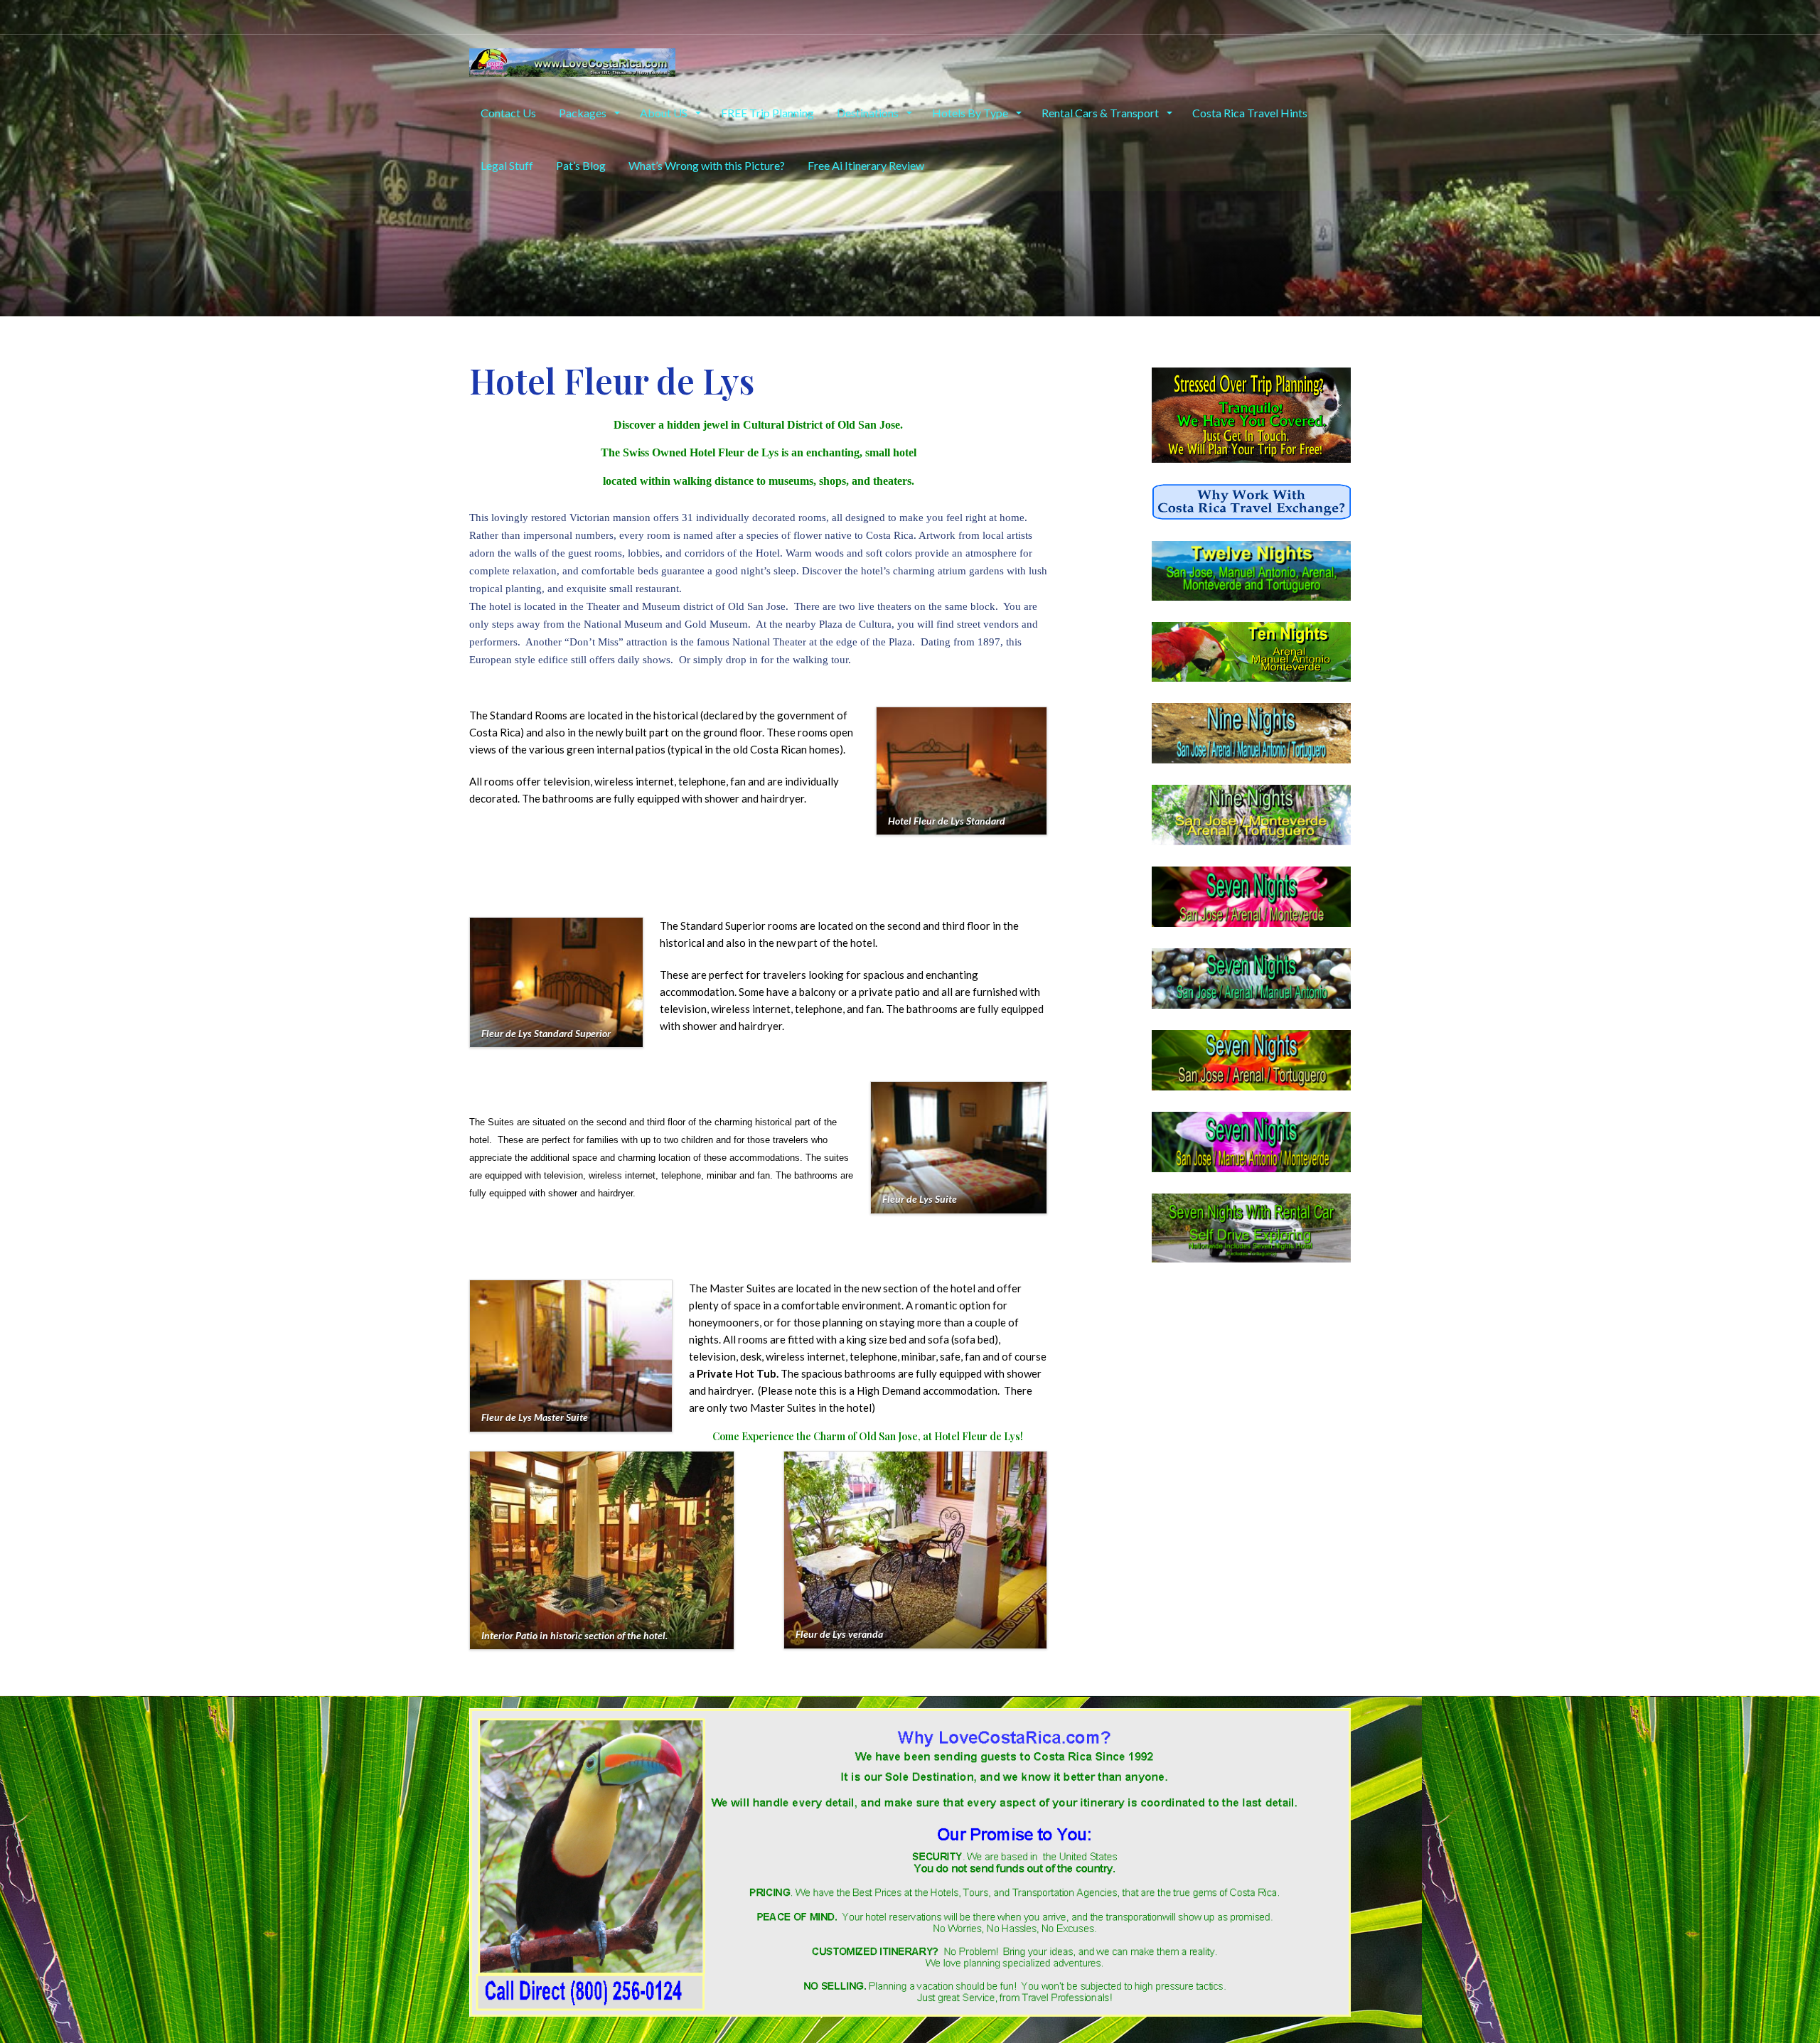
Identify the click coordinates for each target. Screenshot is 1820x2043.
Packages (584, 113)
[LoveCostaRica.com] (572, 60)
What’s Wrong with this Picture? (707, 165)
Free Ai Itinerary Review (866, 165)
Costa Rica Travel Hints (1250, 113)
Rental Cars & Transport (1101, 113)
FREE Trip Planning (767, 113)
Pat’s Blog (581, 165)
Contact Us (508, 113)
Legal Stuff (507, 165)
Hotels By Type (971, 113)
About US (665, 113)
